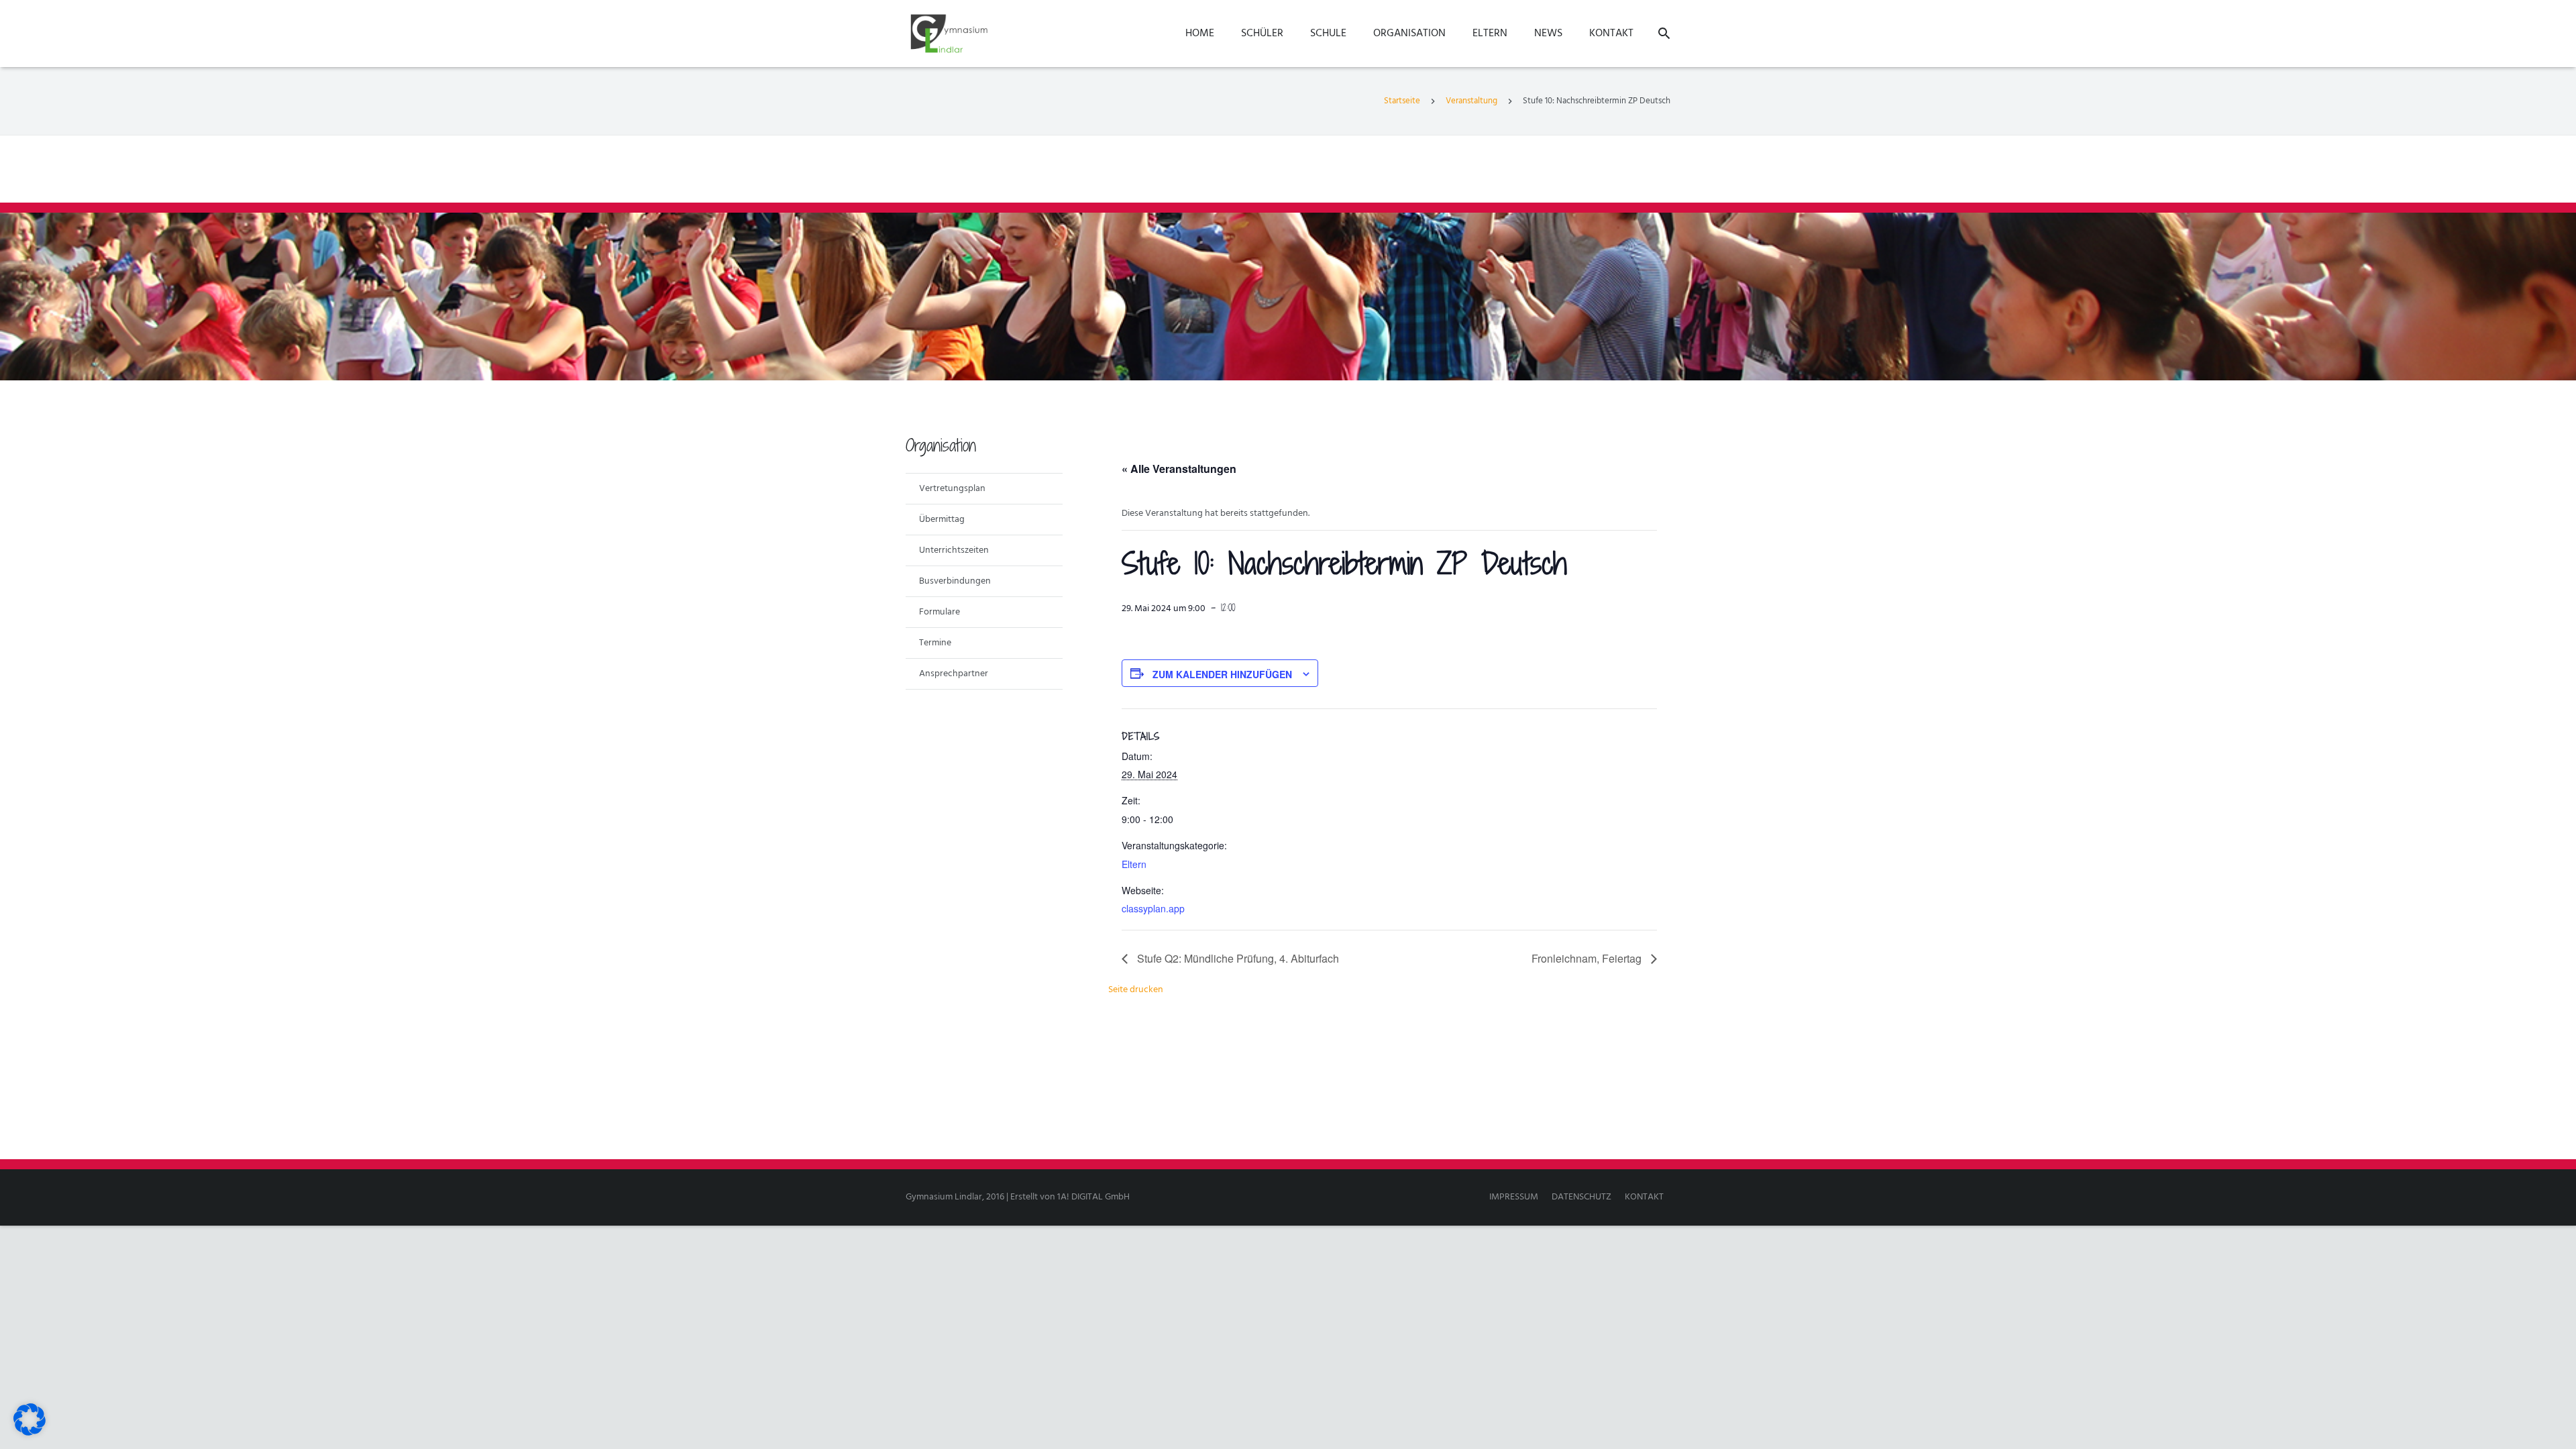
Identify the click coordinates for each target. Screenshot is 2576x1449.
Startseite (1402, 101)
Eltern (1134, 864)
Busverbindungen (955, 581)
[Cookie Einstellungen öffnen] (30, 1433)
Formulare (940, 612)
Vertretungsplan (952, 489)
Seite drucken (1136, 990)
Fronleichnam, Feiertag (1588, 958)
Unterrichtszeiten (954, 550)
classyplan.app (1153, 908)
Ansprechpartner (954, 674)
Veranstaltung (1471, 101)
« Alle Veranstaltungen (1179, 469)
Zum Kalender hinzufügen (1222, 674)
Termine (935, 643)
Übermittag (942, 520)
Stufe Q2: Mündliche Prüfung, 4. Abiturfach (1237, 958)
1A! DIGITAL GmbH (1093, 1197)
